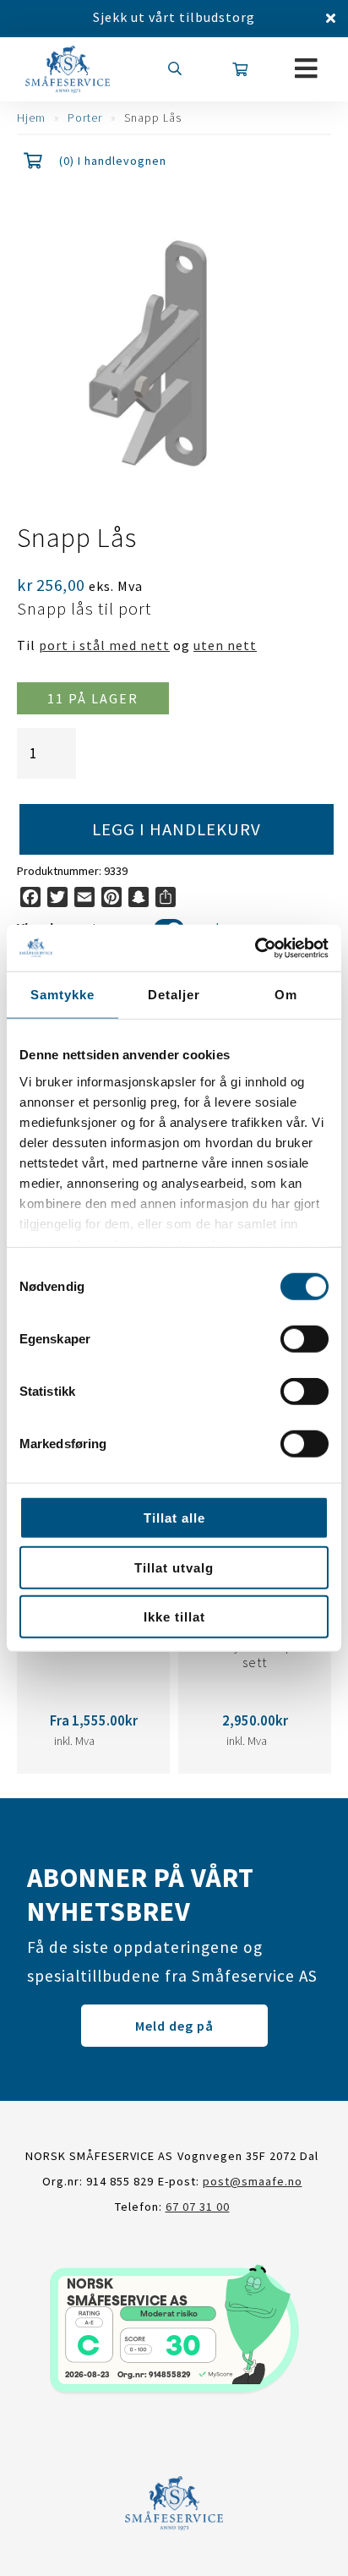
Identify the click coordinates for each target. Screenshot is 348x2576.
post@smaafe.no (253, 2181)
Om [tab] (286, 995)
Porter (85, 118)
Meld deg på (174, 2026)
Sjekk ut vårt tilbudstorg (174, 17)
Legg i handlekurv (177, 829)
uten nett (225, 645)
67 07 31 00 (198, 2207)
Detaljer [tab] (174, 995)
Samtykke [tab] (63, 995)
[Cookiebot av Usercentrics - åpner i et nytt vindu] (255, 948)
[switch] (304, 1339)
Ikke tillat (174, 1617)
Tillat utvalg (174, 1567)
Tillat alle (174, 1518)
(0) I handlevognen (113, 161)
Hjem (31, 118)
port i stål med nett (104, 645)
